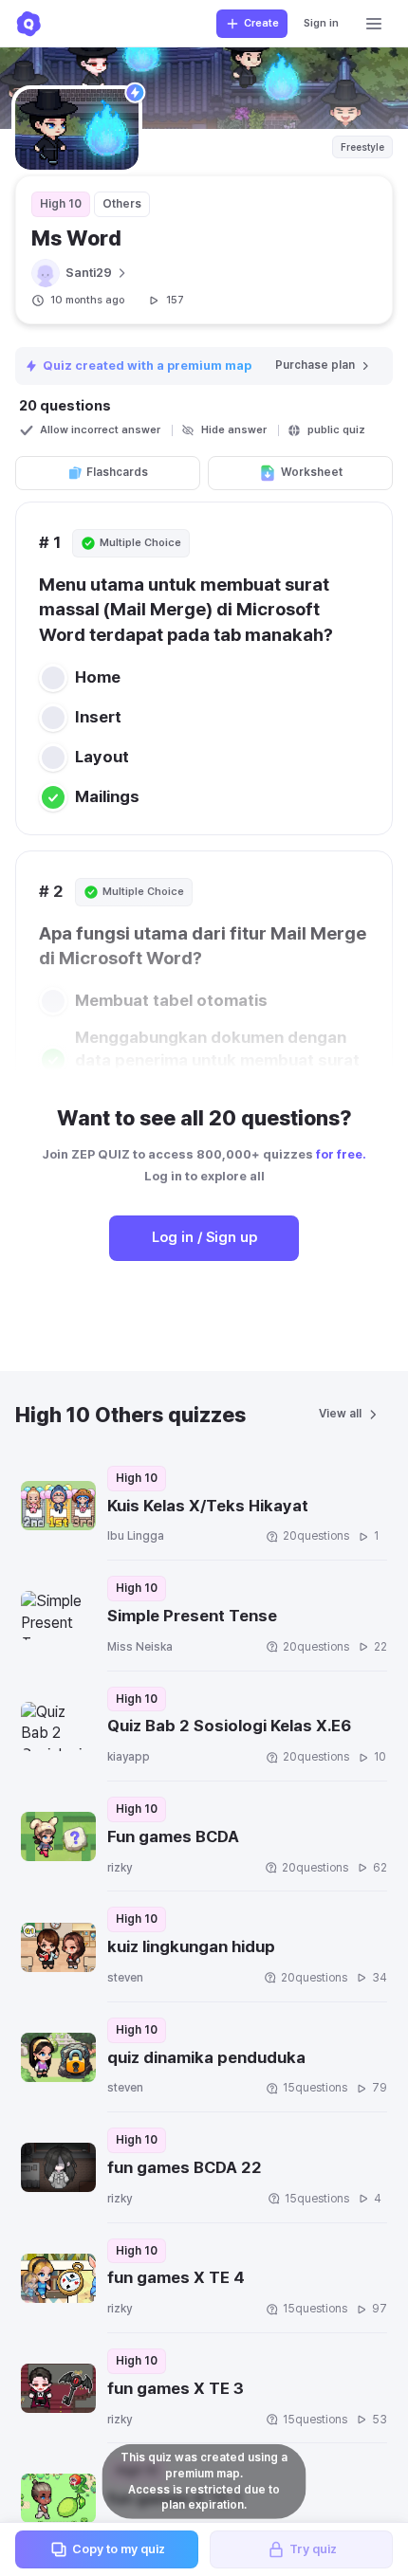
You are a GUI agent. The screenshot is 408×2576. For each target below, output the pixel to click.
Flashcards (117, 472)
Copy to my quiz (119, 2549)
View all (340, 1414)
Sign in (321, 23)
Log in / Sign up (204, 1237)
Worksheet (312, 472)
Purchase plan (315, 365)
